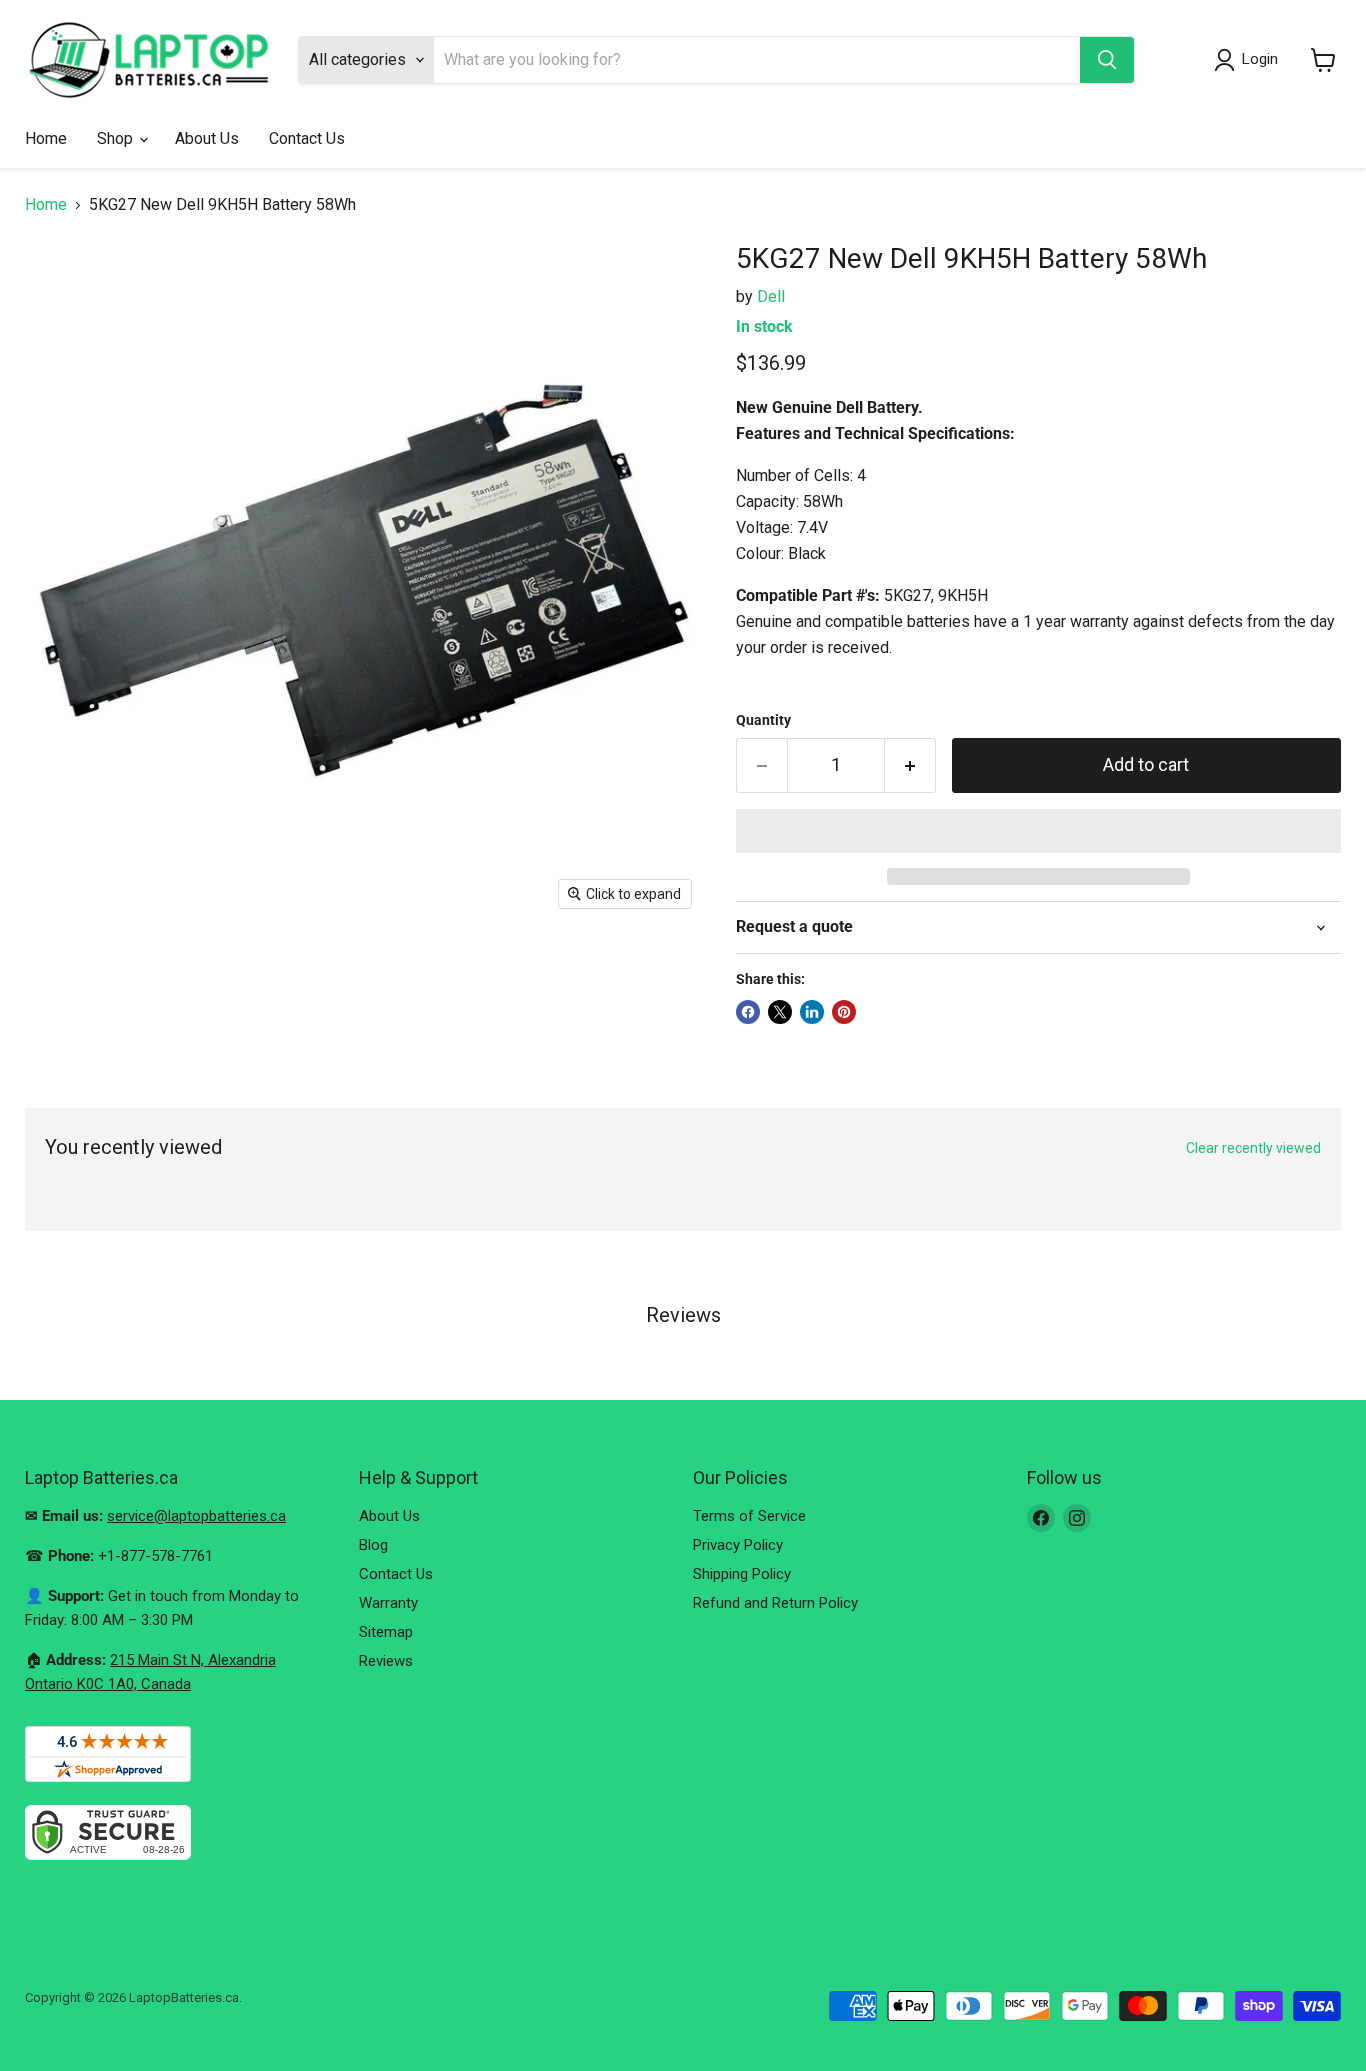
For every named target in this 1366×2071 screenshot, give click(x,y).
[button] (1038, 831)
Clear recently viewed (1253, 1148)
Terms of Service (749, 1516)
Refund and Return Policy (775, 1603)
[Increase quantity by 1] (910, 765)
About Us (207, 138)
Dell (771, 296)
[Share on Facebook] (748, 1012)
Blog (373, 1545)
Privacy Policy (738, 1545)
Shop (117, 138)
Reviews (386, 1661)
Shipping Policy (742, 1574)
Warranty (388, 1603)
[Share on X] (780, 1012)
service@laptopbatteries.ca (196, 1516)
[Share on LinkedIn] (812, 1012)
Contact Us (307, 138)
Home (46, 138)
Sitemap (386, 1632)
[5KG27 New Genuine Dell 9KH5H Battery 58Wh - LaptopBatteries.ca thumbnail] (62, 977)
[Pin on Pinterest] (844, 1012)
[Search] (1107, 60)
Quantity (763, 720)
